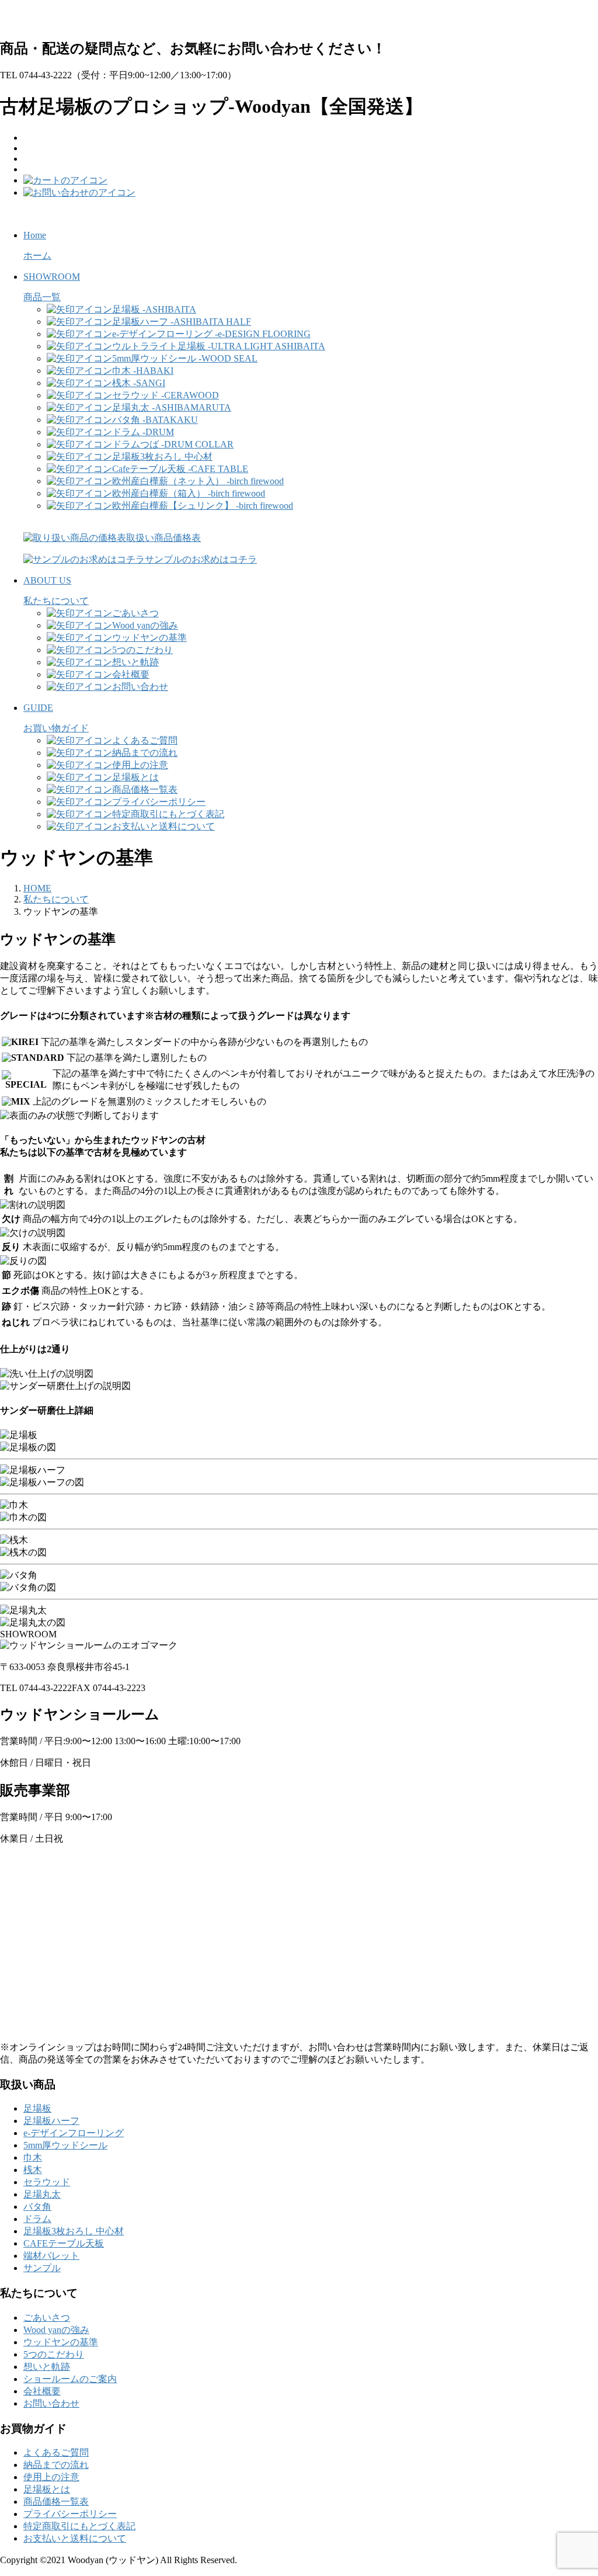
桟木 (33, 2170)
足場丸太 (42, 2194)
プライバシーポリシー (70, 2514)
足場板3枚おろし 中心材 (74, 2231)
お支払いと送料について (75, 2538)
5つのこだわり (54, 2354)
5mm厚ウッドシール (65, 2145)
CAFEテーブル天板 (64, 2243)
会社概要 (42, 2391)
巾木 (33, 2157)
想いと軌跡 (47, 2367)
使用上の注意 (51, 2477)
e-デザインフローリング (74, 2133)
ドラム (37, 2219)
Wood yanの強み (56, 2330)
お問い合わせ (51, 2403)
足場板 (37, 2108)
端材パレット (51, 2256)
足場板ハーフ (51, 2121)
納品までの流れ (56, 2465)
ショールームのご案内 (70, 2379)
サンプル (42, 2268)
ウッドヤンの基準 (61, 2342)
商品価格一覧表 (56, 2502)
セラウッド (47, 2182)
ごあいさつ (47, 2318)
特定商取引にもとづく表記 (79, 2526)
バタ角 (37, 2207)
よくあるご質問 (56, 2452)
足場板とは (47, 2489)
